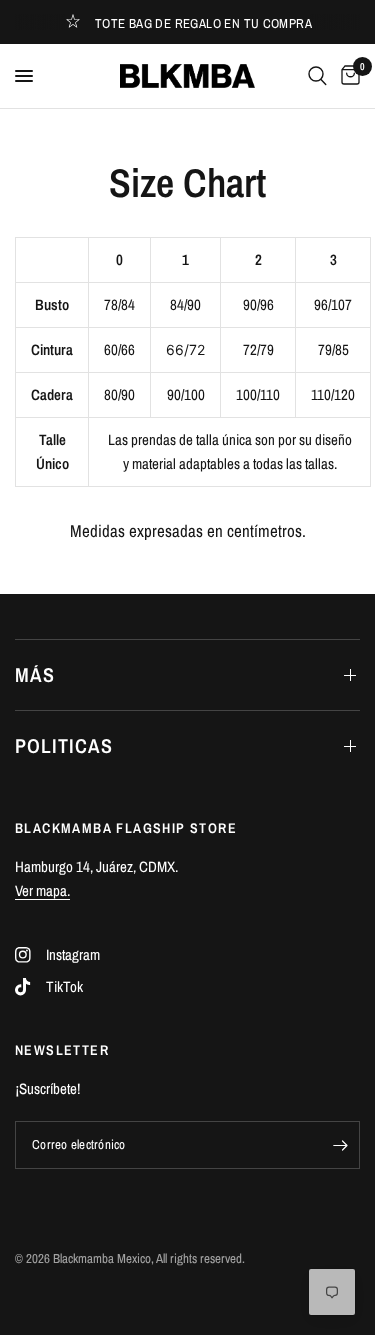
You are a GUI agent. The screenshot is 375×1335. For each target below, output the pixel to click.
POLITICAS (64, 745)
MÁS (35, 674)
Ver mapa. (42, 890)
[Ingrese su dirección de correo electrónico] (340, 1145)
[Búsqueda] (317, 76)
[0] (347, 76)
